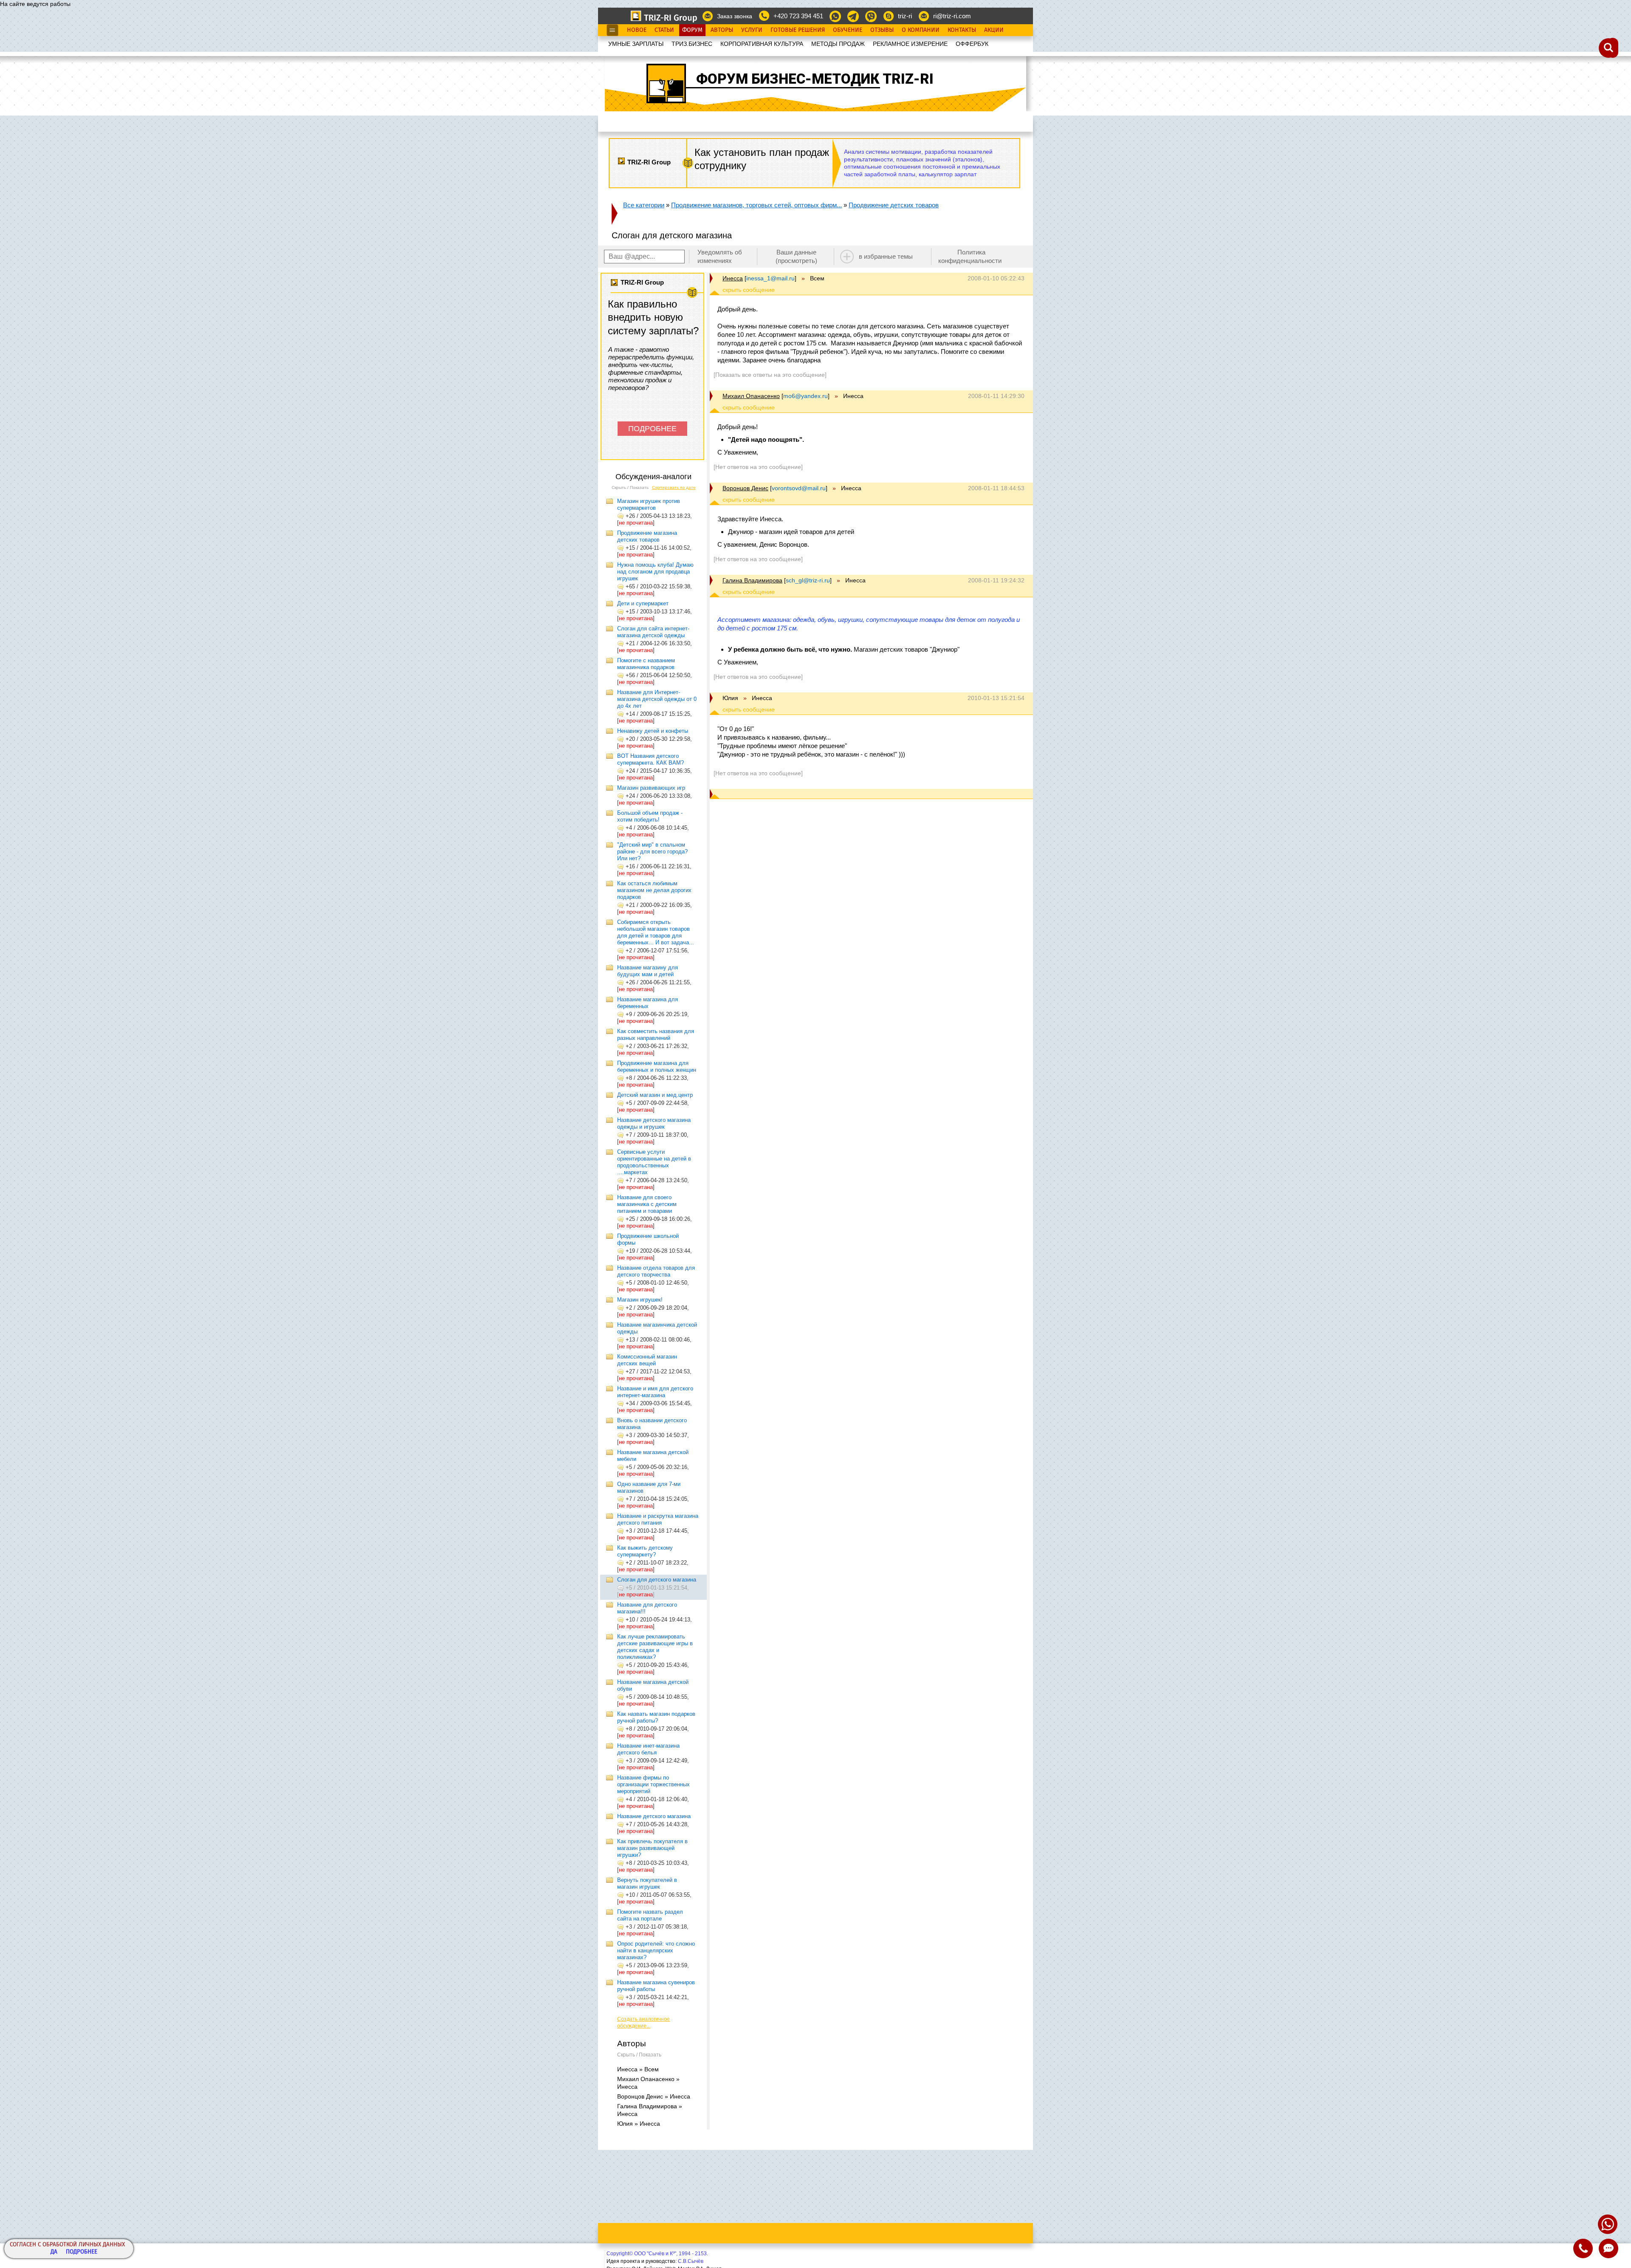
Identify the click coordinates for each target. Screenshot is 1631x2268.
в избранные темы (886, 256)
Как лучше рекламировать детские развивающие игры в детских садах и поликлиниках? (655, 1647)
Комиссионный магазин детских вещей (647, 1360)
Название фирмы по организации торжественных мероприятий (653, 1784)
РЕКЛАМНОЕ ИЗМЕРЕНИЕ (910, 44)
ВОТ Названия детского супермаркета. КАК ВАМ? (650, 759)
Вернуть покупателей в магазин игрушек (647, 1883)
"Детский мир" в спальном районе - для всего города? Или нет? (652, 852)
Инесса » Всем (638, 2069)
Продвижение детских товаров (894, 205)
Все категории (644, 205)
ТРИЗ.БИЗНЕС (692, 44)
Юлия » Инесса (639, 2124)
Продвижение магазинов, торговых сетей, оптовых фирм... (756, 205)
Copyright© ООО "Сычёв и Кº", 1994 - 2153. (657, 2254)
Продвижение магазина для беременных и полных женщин (657, 1066)
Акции (994, 30)
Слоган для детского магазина (657, 1580)
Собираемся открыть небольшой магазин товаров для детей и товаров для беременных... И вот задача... (656, 932)
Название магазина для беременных (648, 1003)
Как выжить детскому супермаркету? (645, 1551)
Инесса (733, 278)
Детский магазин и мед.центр (655, 1095)
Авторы (722, 30)
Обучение (848, 30)
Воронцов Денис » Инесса (654, 2096)
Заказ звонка (735, 16)
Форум (692, 30)
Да (54, 2252)
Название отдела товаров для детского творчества (656, 1271)
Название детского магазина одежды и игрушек (654, 1123)
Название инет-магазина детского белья (648, 1749)
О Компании (921, 30)
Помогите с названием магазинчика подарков (646, 664)
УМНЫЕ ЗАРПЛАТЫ (636, 44)
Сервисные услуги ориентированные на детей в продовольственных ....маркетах (654, 1162)
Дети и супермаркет (643, 603)
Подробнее (82, 2252)
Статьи (664, 30)
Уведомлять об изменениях (720, 256)
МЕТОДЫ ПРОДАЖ (838, 44)
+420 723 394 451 (798, 16)
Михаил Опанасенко (751, 396)
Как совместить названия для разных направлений (656, 1035)
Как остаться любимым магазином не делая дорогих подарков (654, 890)
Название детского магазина (654, 1816)
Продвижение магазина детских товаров (647, 536)
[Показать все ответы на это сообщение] (770, 375)
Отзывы (882, 30)
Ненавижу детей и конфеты (653, 731)
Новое (637, 30)
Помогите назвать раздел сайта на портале (650, 1915)
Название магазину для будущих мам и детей (648, 971)
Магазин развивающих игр (651, 788)
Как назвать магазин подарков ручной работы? (656, 1717)
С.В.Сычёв (691, 2261)
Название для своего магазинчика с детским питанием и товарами (647, 1204)
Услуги (752, 30)
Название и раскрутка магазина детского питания (658, 1519)
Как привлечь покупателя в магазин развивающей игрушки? (652, 1848)
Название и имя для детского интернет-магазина (655, 1392)
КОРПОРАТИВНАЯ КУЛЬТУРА (762, 44)
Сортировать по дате (674, 487)
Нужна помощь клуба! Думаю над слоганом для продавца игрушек (655, 572)
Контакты (962, 30)
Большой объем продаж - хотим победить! (650, 816)
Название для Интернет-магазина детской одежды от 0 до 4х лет (657, 699)
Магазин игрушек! (640, 1300)
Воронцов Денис (745, 488)
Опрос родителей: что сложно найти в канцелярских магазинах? (656, 1950)
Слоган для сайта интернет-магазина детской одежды (653, 632)
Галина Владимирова (752, 580)
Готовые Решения (798, 30)
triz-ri (905, 16)
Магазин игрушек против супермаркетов (649, 504)
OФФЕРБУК (972, 44)
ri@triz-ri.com (952, 16)
